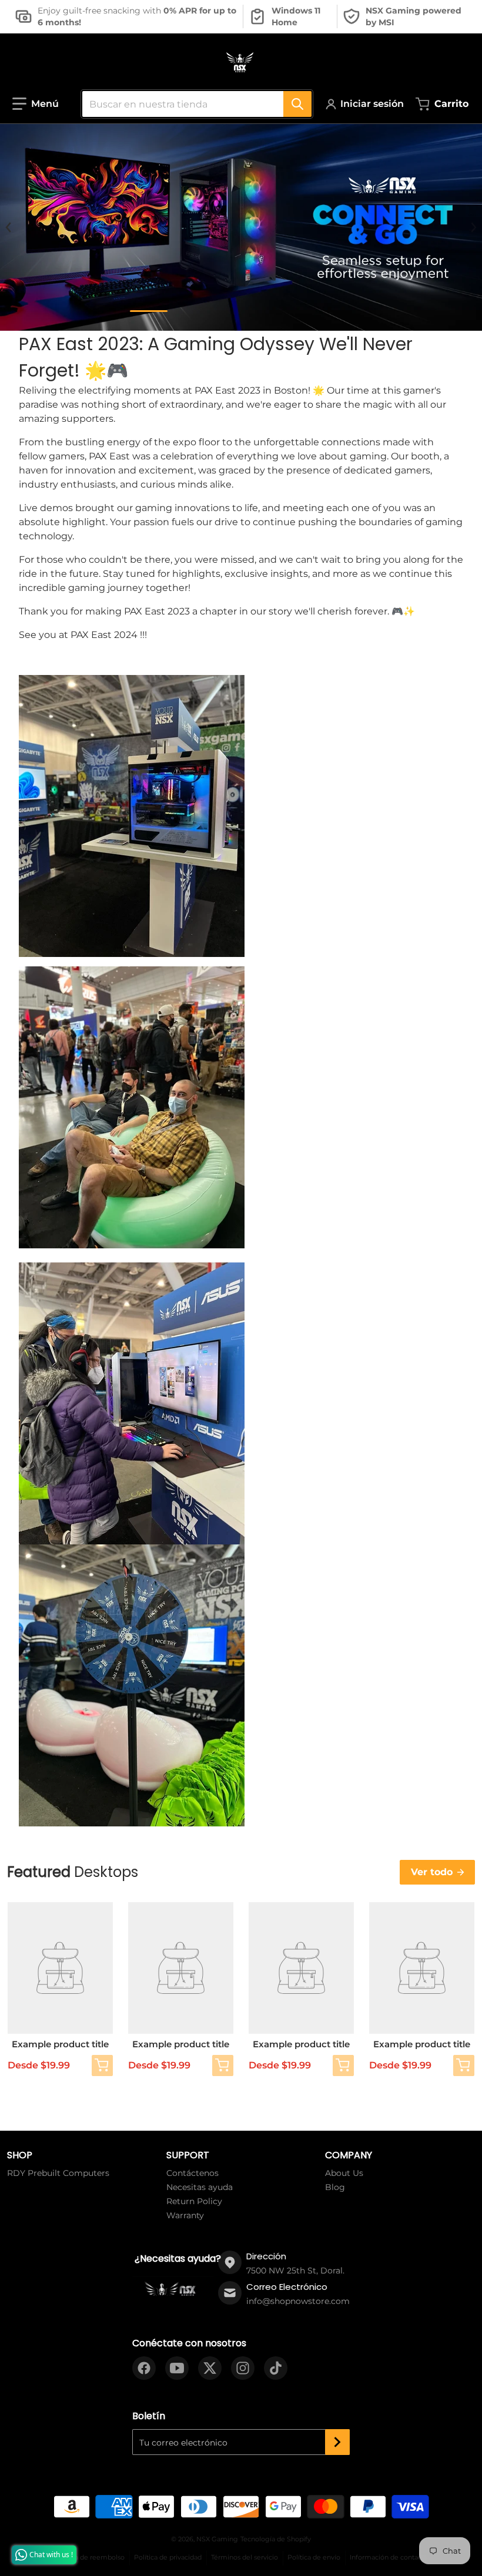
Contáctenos (193, 2173)
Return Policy (194, 2201)
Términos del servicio (245, 2557)
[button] (36, 104)
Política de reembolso (90, 2557)
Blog (335, 2187)
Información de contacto (389, 2557)
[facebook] (144, 2368)
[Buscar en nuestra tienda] (297, 104)
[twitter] (210, 2368)
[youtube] (177, 2368)
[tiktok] (276, 2368)
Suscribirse (337, 2442)
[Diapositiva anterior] (9, 227)
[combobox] (192, 104)
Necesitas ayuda (200, 2187)
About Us (344, 2173)
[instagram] (243, 2368)
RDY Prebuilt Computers (58, 2173)
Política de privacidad (168, 2557)
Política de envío (314, 2557)
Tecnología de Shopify (276, 2539)
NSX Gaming (217, 2539)
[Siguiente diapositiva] (473, 227)
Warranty (185, 2215)
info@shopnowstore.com (298, 2301)
